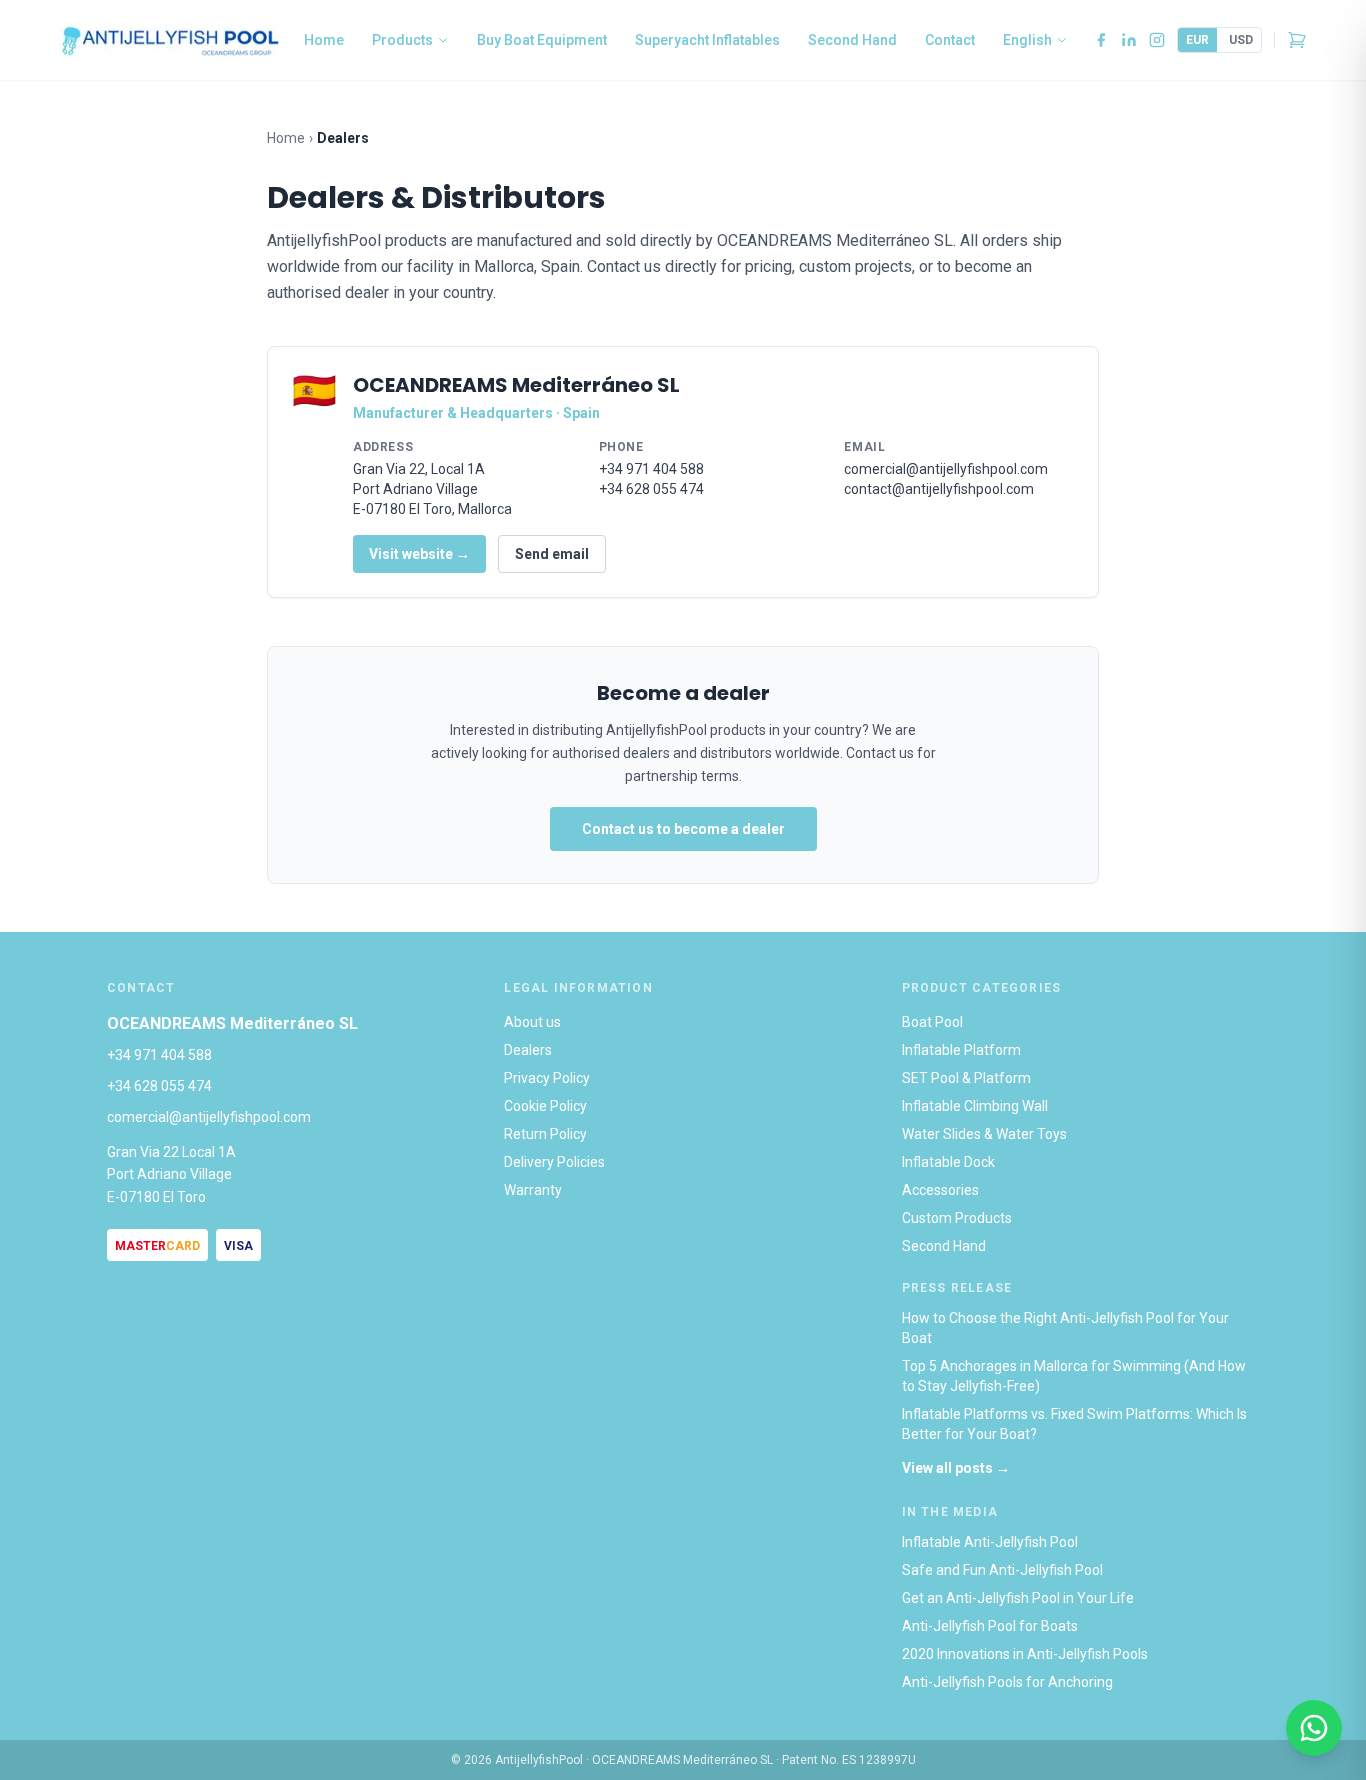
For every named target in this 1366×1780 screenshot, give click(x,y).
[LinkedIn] (1129, 40)
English (1027, 40)
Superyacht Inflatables (707, 40)
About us (532, 1022)
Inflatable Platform (961, 1050)
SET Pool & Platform (966, 1078)
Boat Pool (932, 1022)
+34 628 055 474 (651, 489)
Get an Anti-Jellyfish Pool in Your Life (1018, 1598)
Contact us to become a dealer (683, 829)
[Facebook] (1101, 40)
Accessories (940, 1190)
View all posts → (956, 1468)
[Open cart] (1297, 40)
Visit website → (419, 554)
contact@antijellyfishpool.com (939, 489)
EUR (1197, 40)
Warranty (533, 1190)
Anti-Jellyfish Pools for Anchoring (1007, 1682)
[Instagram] (1157, 40)
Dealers (528, 1050)
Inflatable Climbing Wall (975, 1106)
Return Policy (545, 1134)
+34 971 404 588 (651, 469)
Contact (950, 40)
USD (1241, 40)
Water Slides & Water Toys (984, 1134)
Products (402, 40)
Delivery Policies (554, 1162)
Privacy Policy (547, 1078)
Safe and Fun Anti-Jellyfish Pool (1002, 1570)
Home (324, 40)
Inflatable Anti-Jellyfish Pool (990, 1542)
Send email (552, 554)
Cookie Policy (545, 1106)
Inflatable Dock (948, 1162)
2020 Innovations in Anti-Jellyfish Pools (1025, 1654)
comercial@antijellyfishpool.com (946, 469)
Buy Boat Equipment (542, 40)
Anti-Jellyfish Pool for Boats (990, 1626)
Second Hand (852, 40)
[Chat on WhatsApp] (1314, 1728)
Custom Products (957, 1218)
